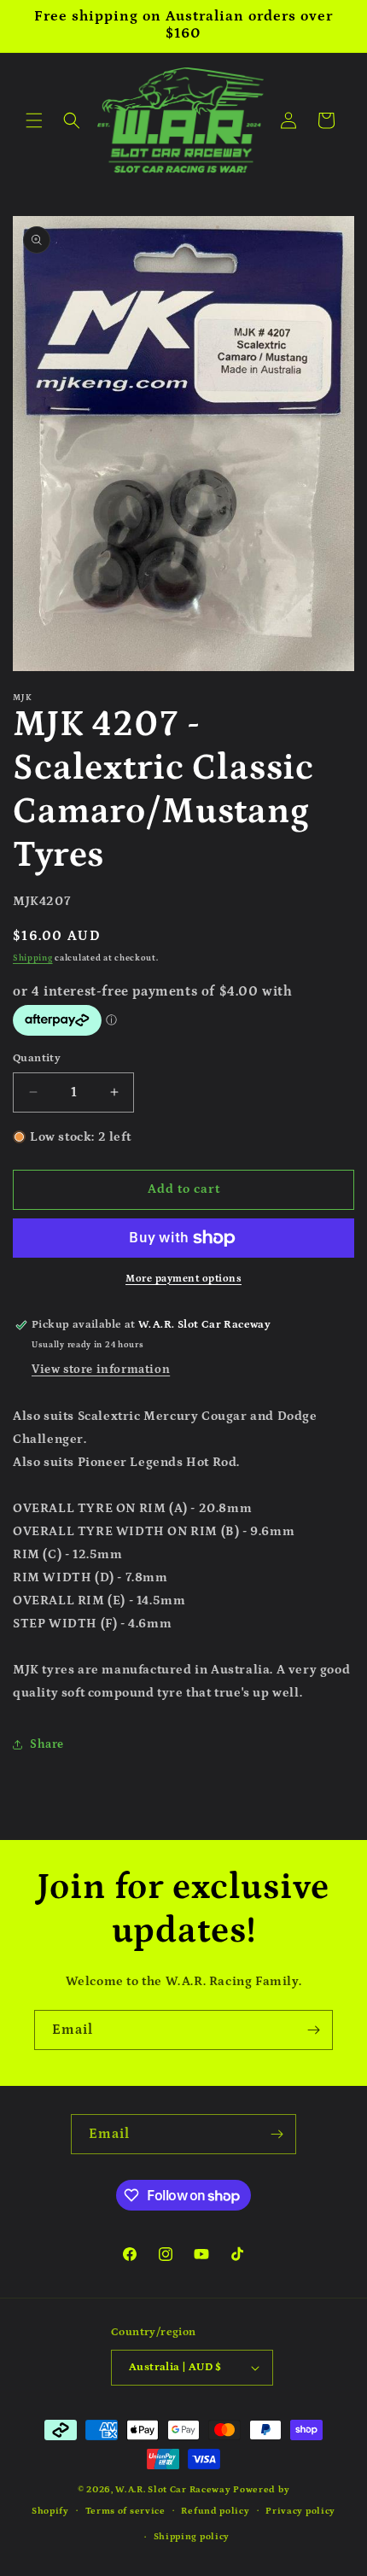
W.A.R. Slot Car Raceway (173, 2490)
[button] (34, 120)
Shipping (33, 958)
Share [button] (47, 1744)
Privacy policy (300, 2511)
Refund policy (215, 2511)
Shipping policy (192, 2537)
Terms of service (125, 2511)
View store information (101, 1370)
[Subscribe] (313, 2030)
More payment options (183, 1279)
